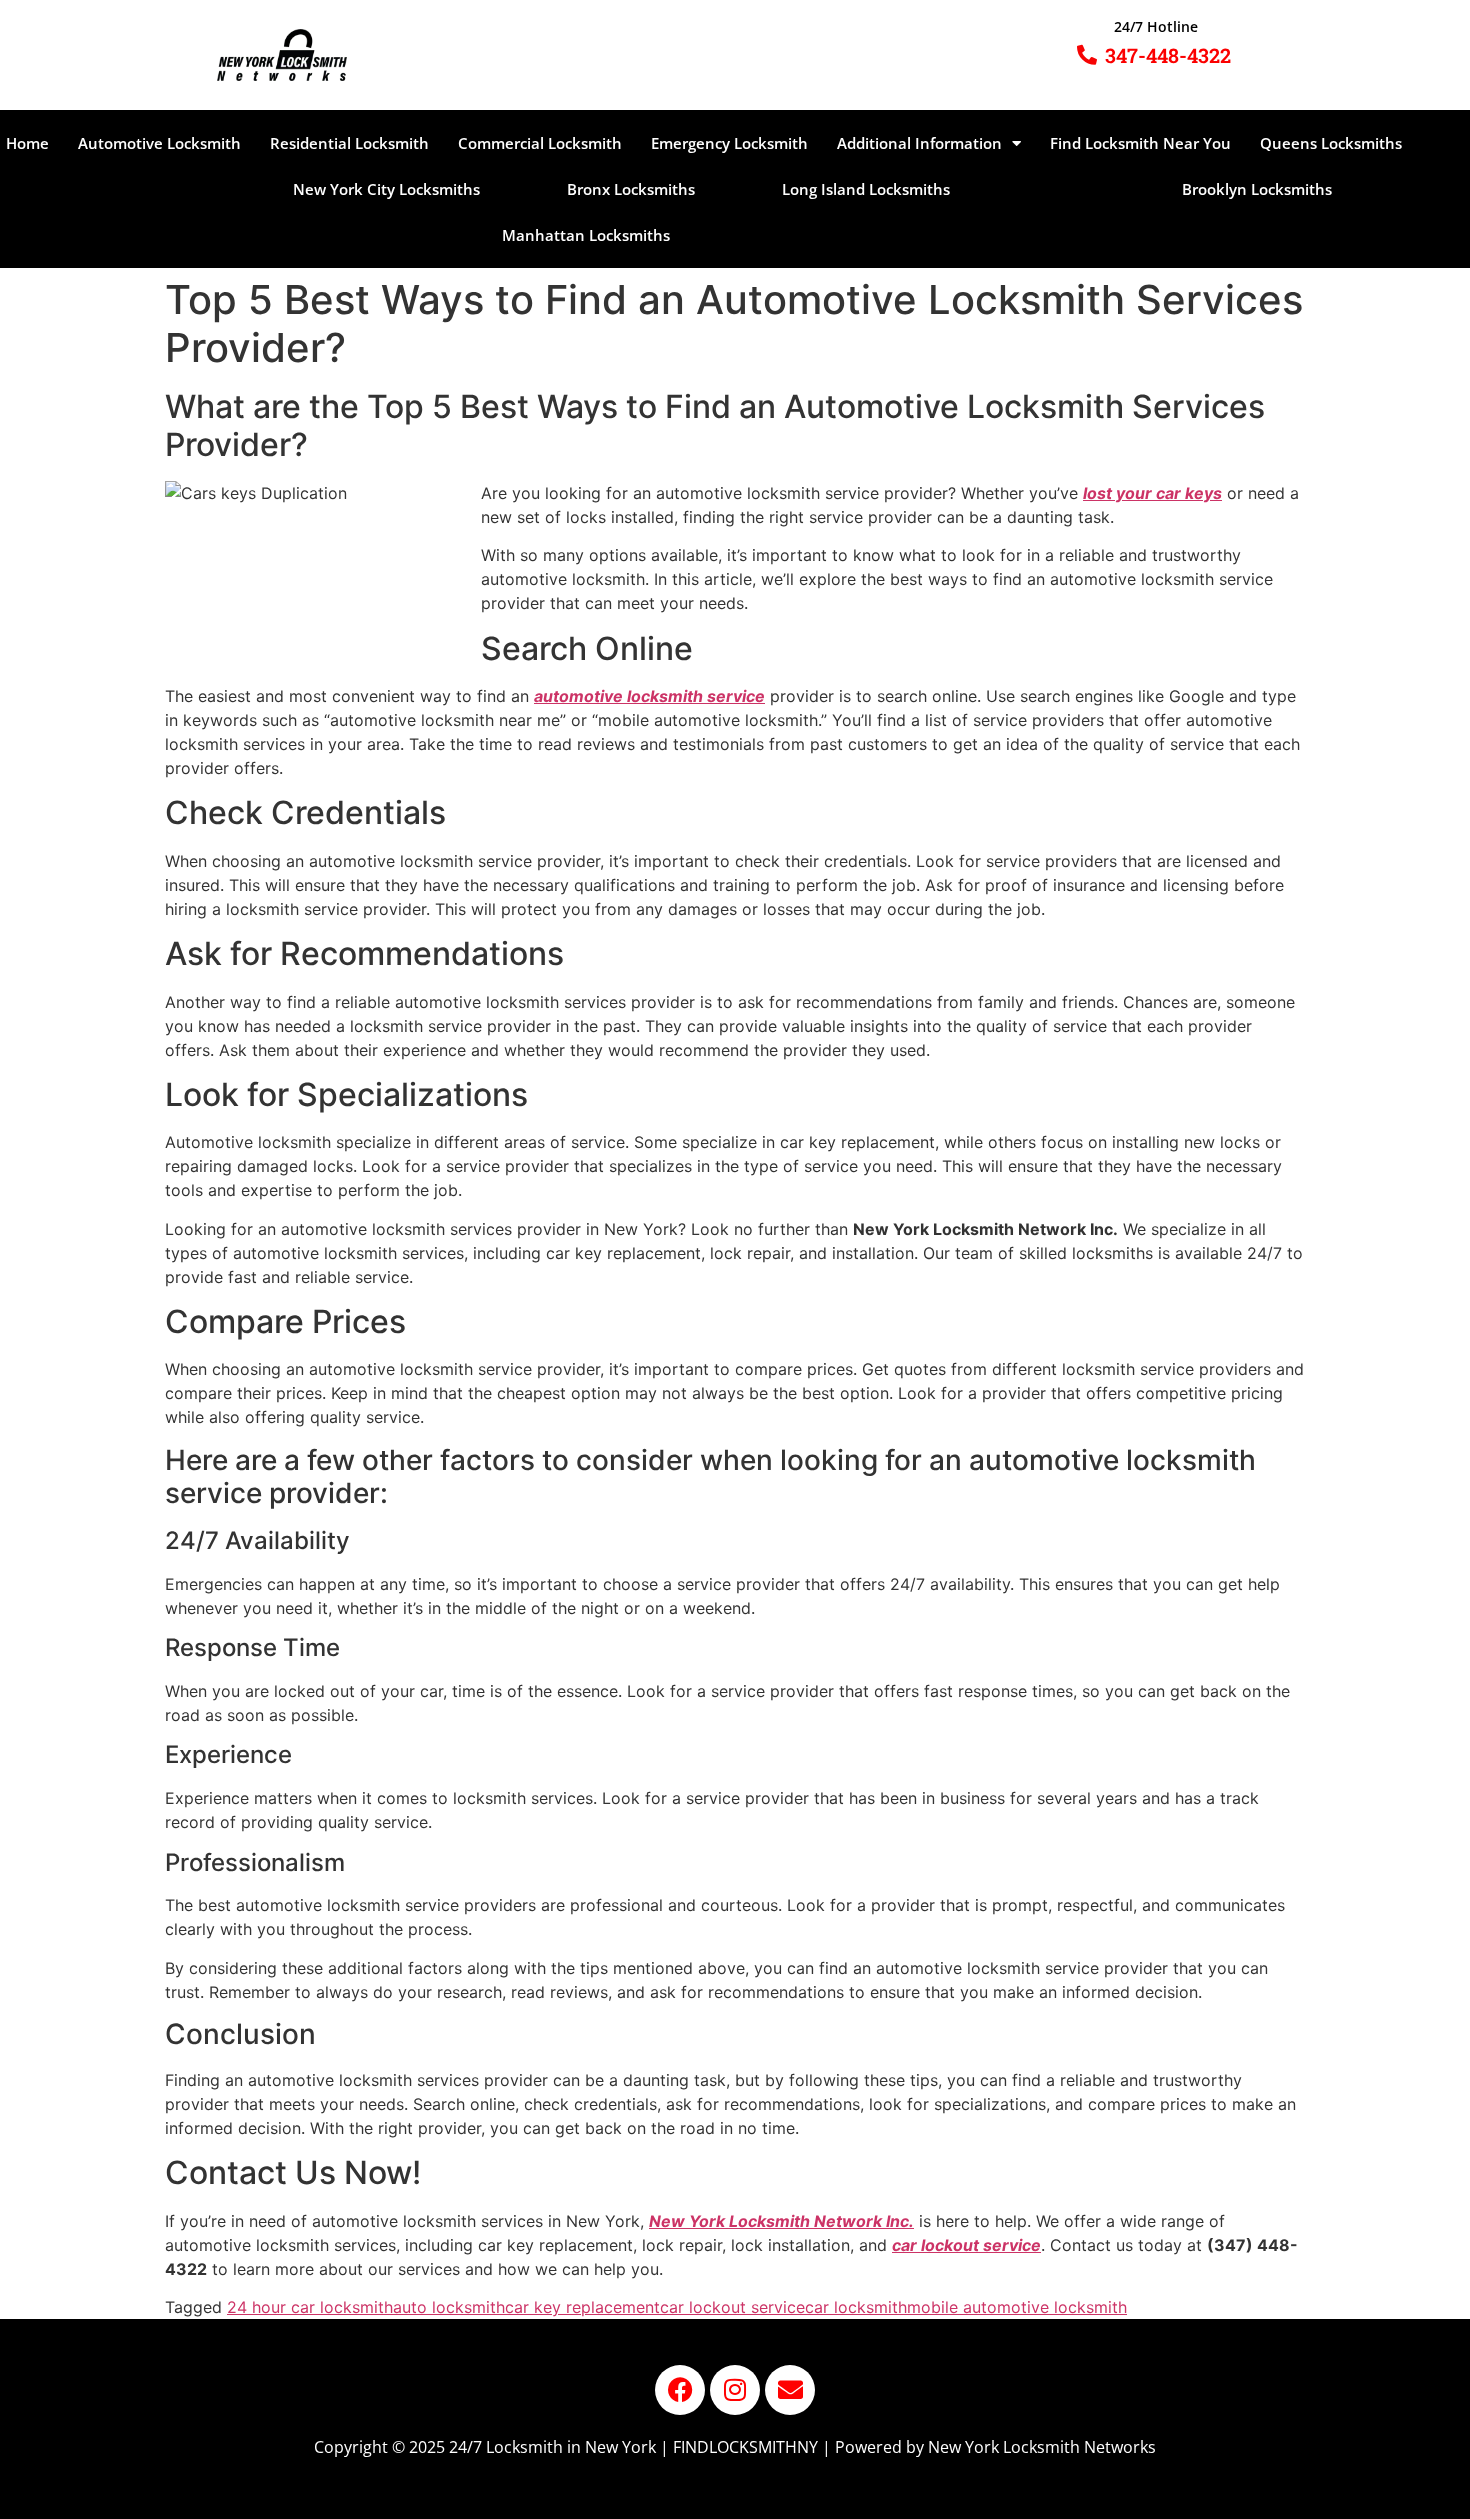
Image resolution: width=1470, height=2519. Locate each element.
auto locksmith (449, 2307)
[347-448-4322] (1087, 55)
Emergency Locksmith (729, 143)
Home (27, 143)
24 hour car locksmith (310, 2307)
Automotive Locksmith (159, 143)
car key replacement (582, 2307)
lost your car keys (1152, 493)
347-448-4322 (1168, 55)
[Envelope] (790, 2390)
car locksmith (856, 2307)
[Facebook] (680, 2390)
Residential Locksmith (349, 143)
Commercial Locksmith (540, 143)
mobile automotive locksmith (1017, 2307)
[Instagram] (735, 2390)
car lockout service (732, 2307)
